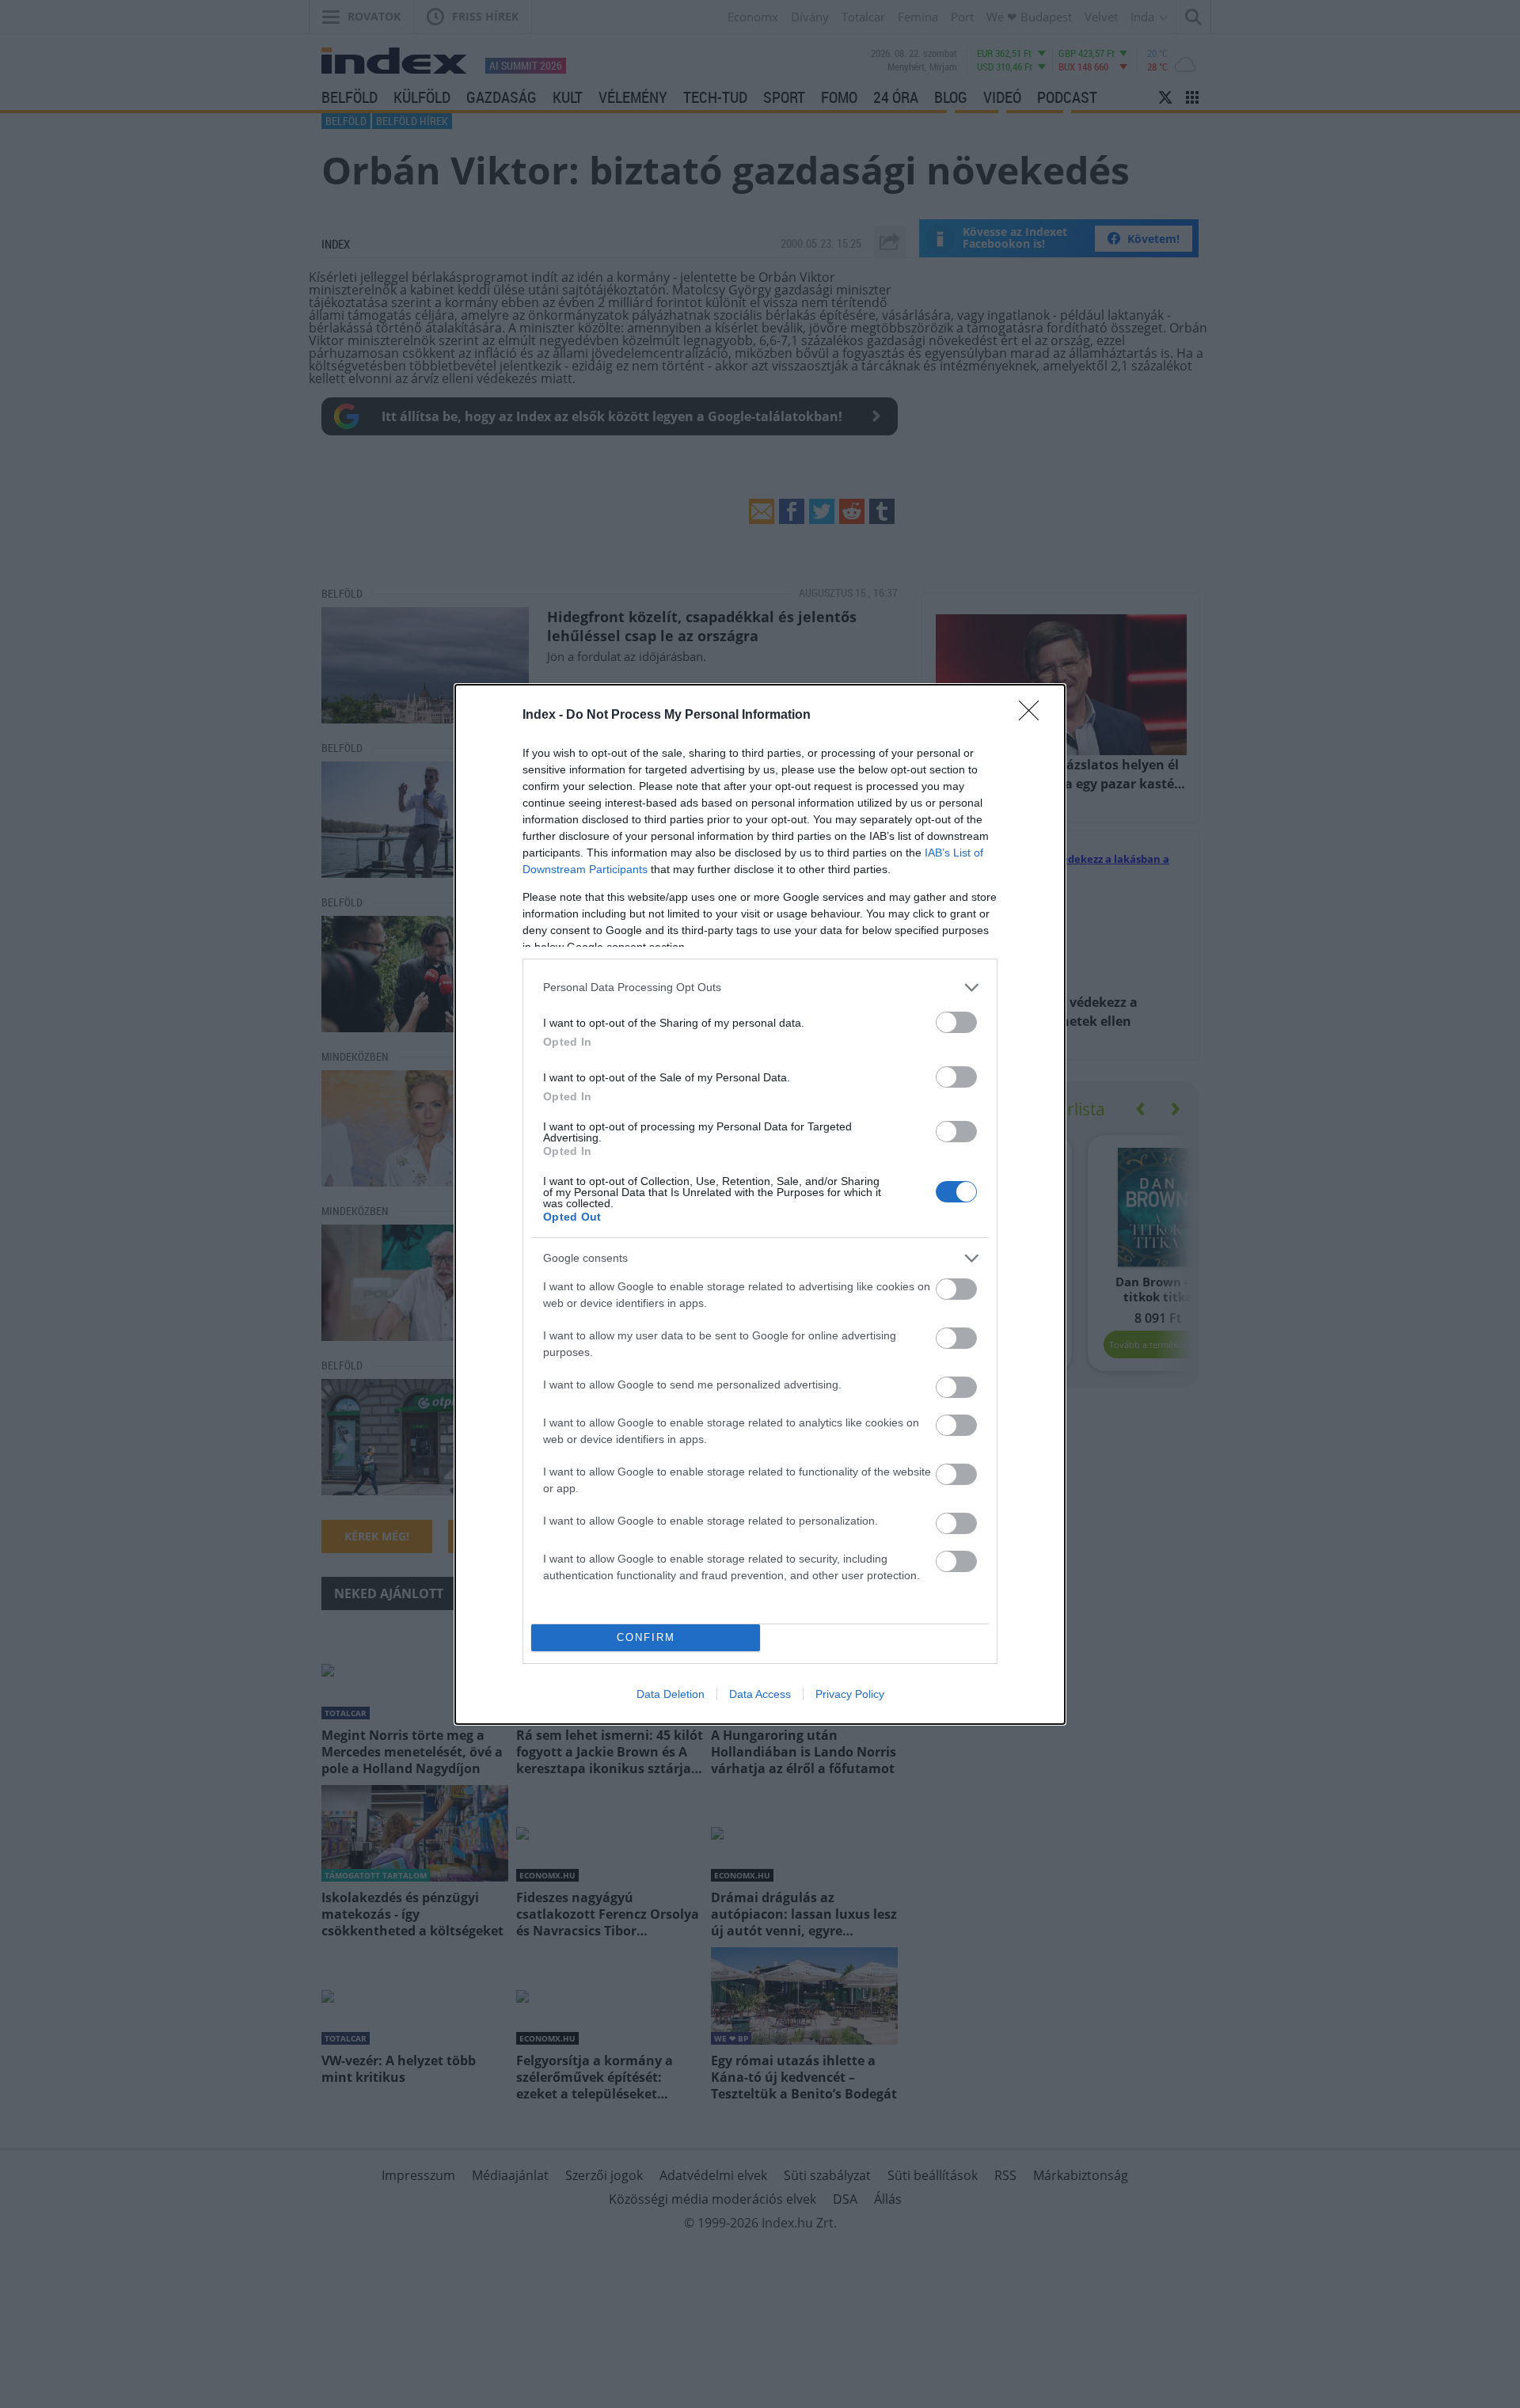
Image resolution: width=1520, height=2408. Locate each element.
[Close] (1034, 716)
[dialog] (760, 1204)
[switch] (956, 1022)
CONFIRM (646, 1637)
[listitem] (760, 988)
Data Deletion (671, 1694)
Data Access (760, 1694)
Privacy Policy (850, 1694)
